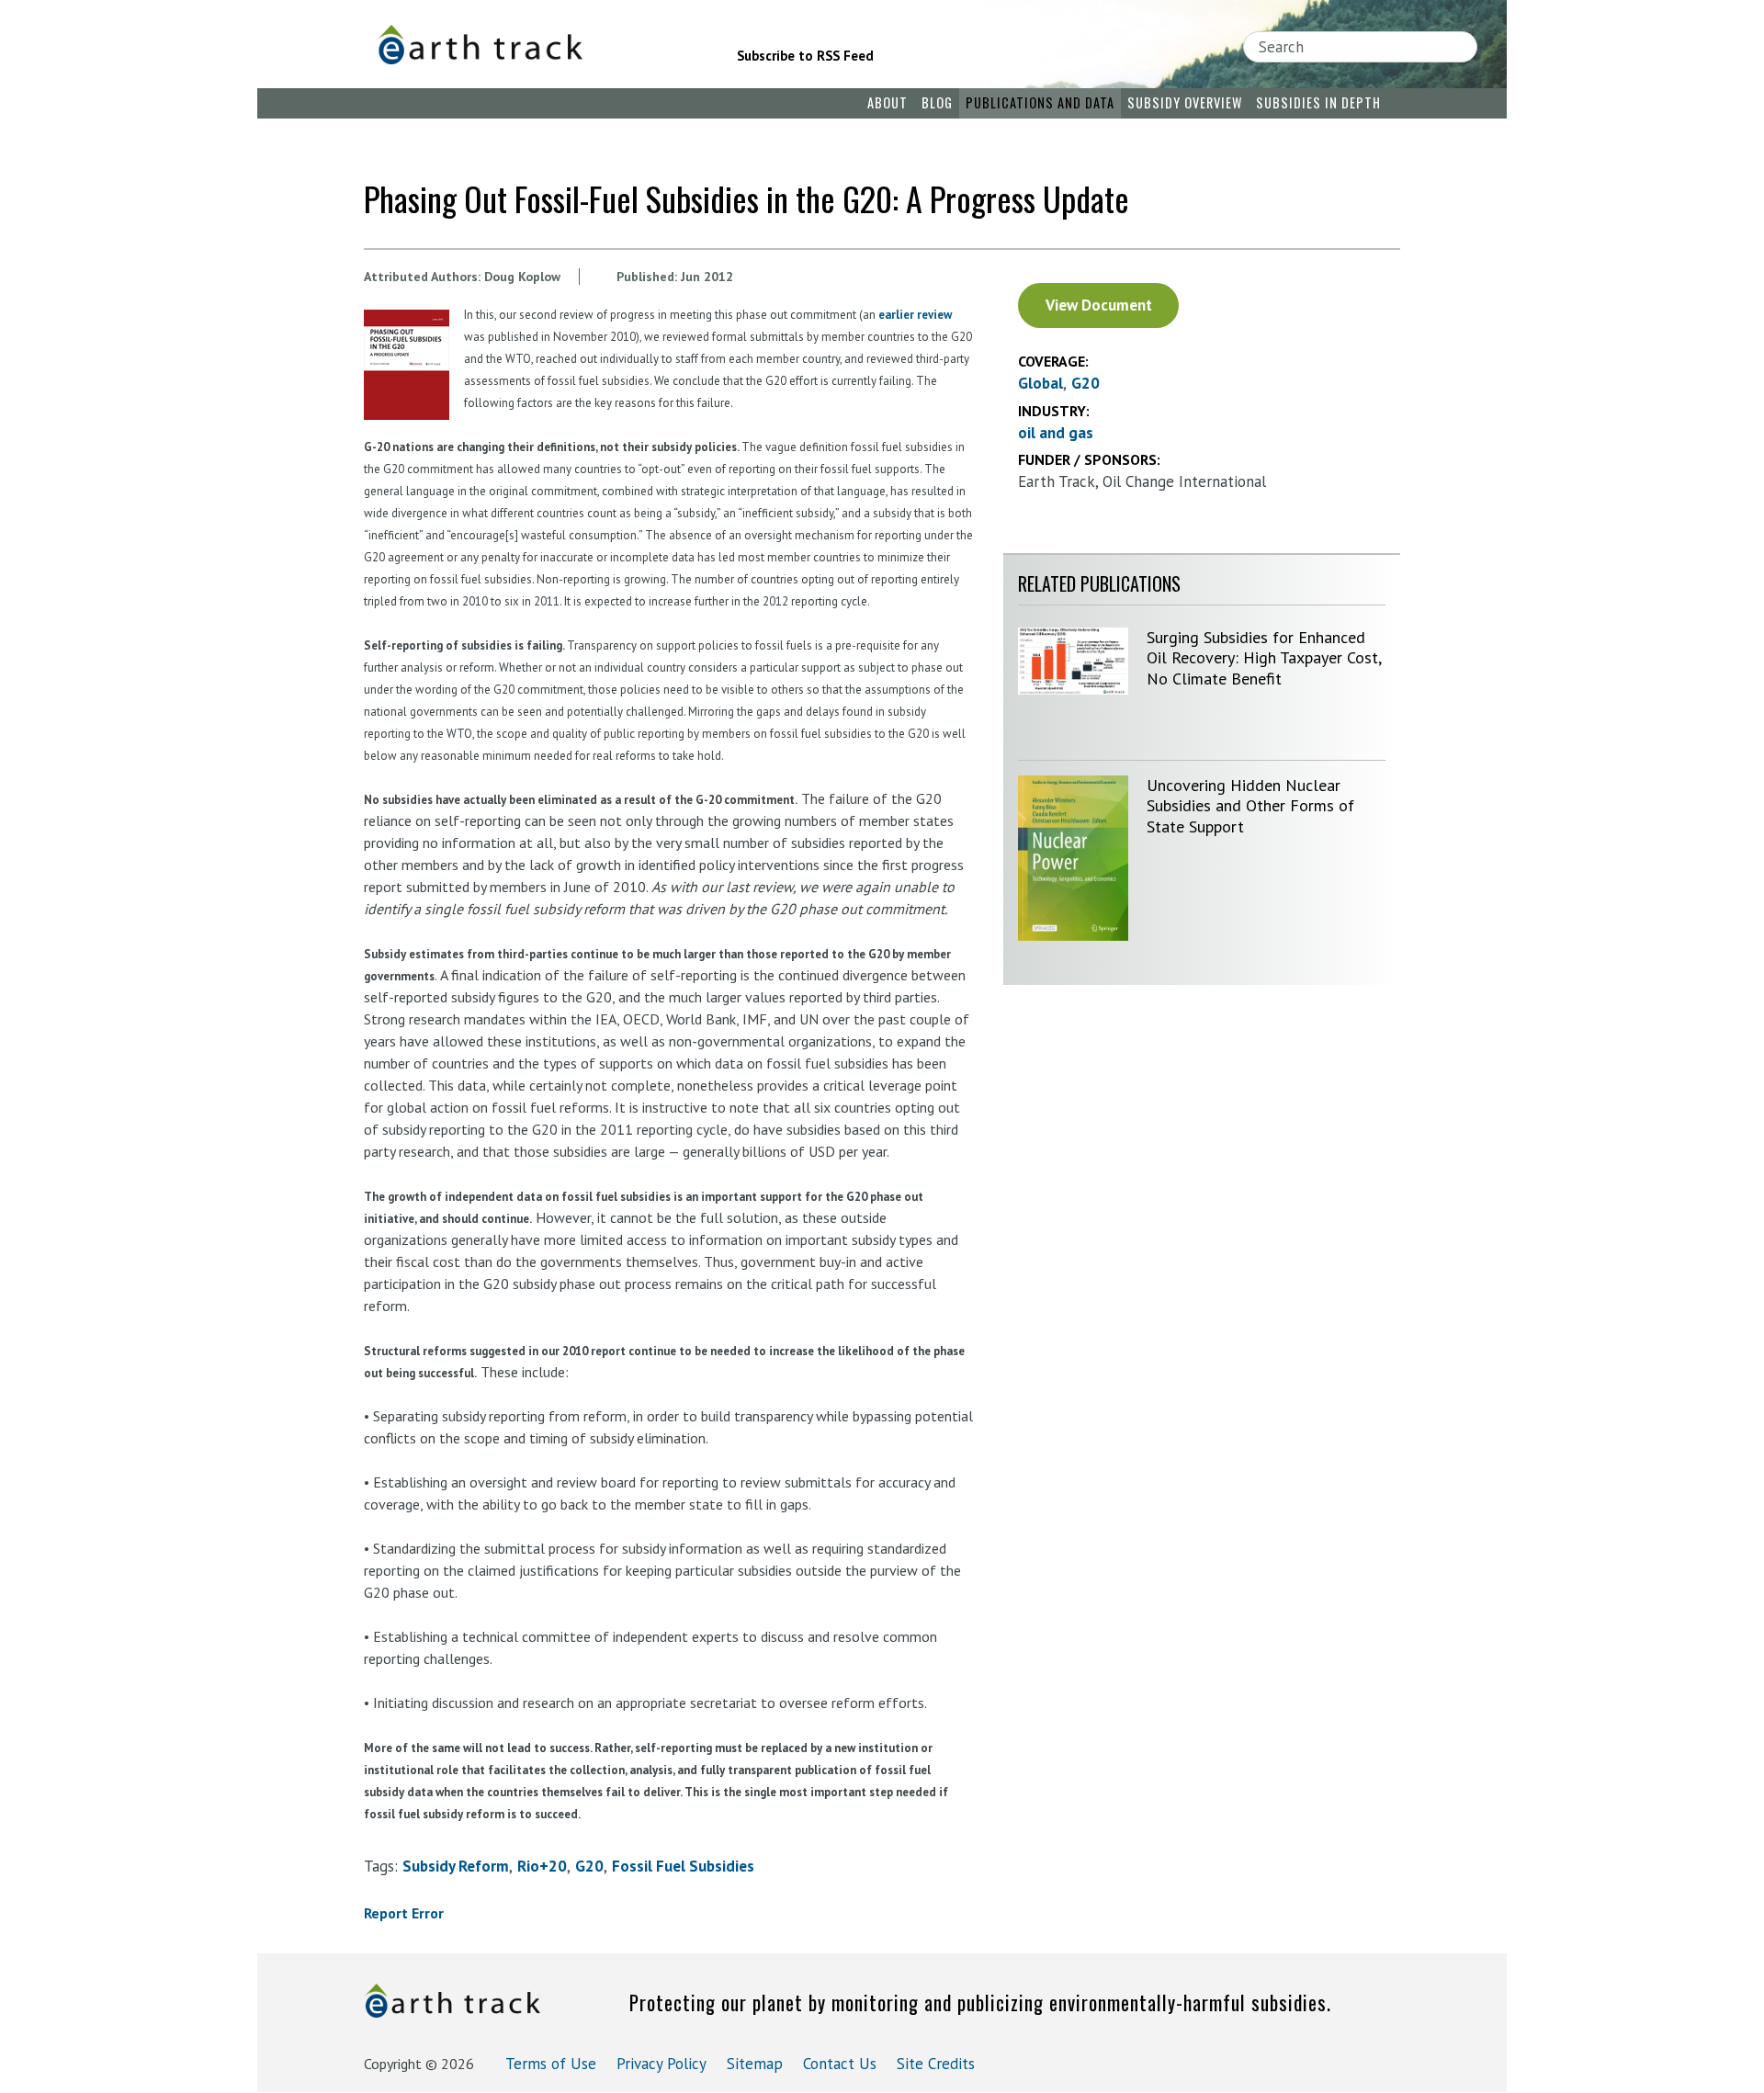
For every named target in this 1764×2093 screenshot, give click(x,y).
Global (1040, 383)
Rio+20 (542, 1866)
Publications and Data (1040, 102)
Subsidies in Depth (1318, 102)
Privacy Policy (661, 2064)
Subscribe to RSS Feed (805, 56)
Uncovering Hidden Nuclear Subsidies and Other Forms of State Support (1250, 806)
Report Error (404, 1913)
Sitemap (755, 2064)
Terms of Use (551, 2064)
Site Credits (936, 2064)
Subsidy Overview (1185, 102)
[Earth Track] (531, 45)
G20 (589, 1866)
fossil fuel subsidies (683, 1866)
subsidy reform (456, 1866)
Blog (937, 102)
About (888, 102)
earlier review (915, 315)
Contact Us (840, 2064)
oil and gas (1056, 433)
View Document (1099, 305)
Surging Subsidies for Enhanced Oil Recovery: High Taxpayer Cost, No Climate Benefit (1264, 658)
